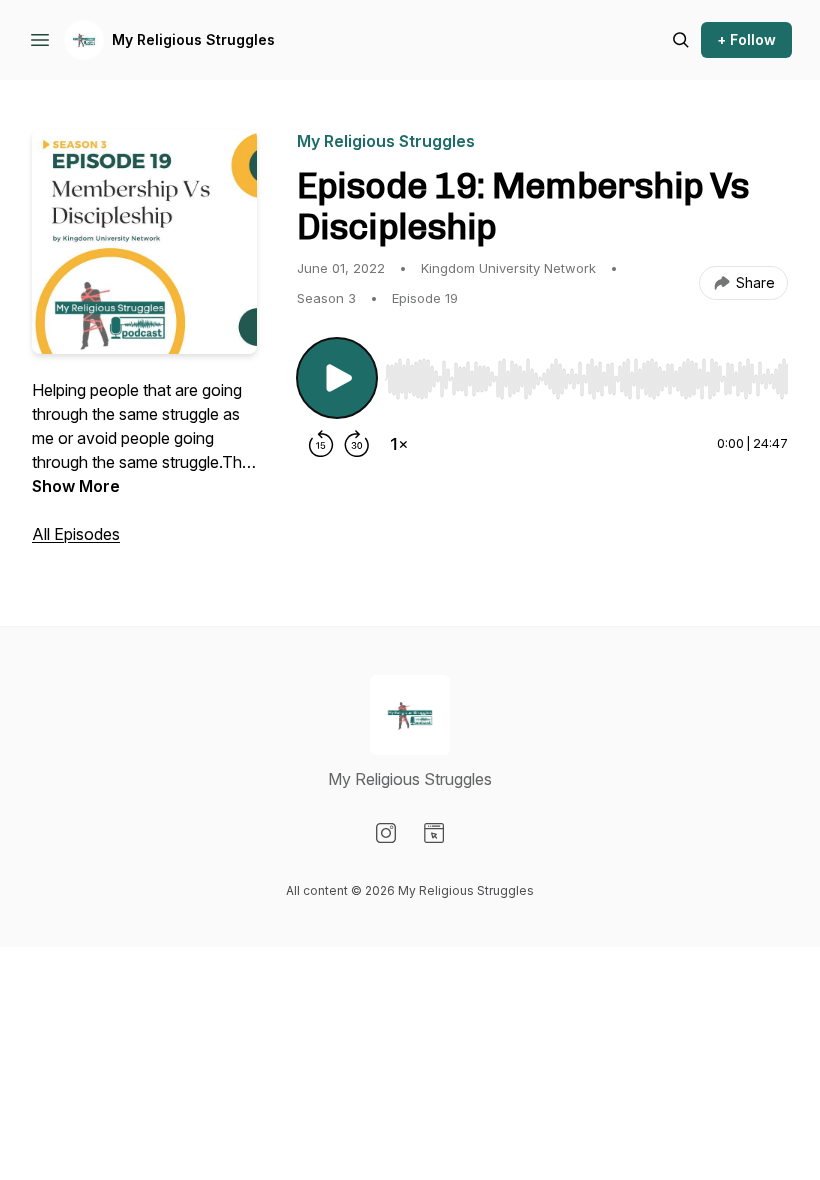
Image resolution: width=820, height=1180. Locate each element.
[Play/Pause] (337, 378)
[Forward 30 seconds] (357, 444)
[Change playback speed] (399, 444)
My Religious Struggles (193, 39)
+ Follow (746, 39)
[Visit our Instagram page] (386, 833)
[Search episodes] (681, 40)
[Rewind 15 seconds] (321, 444)
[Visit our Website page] (434, 833)
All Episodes (76, 534)
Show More (76, 486)
